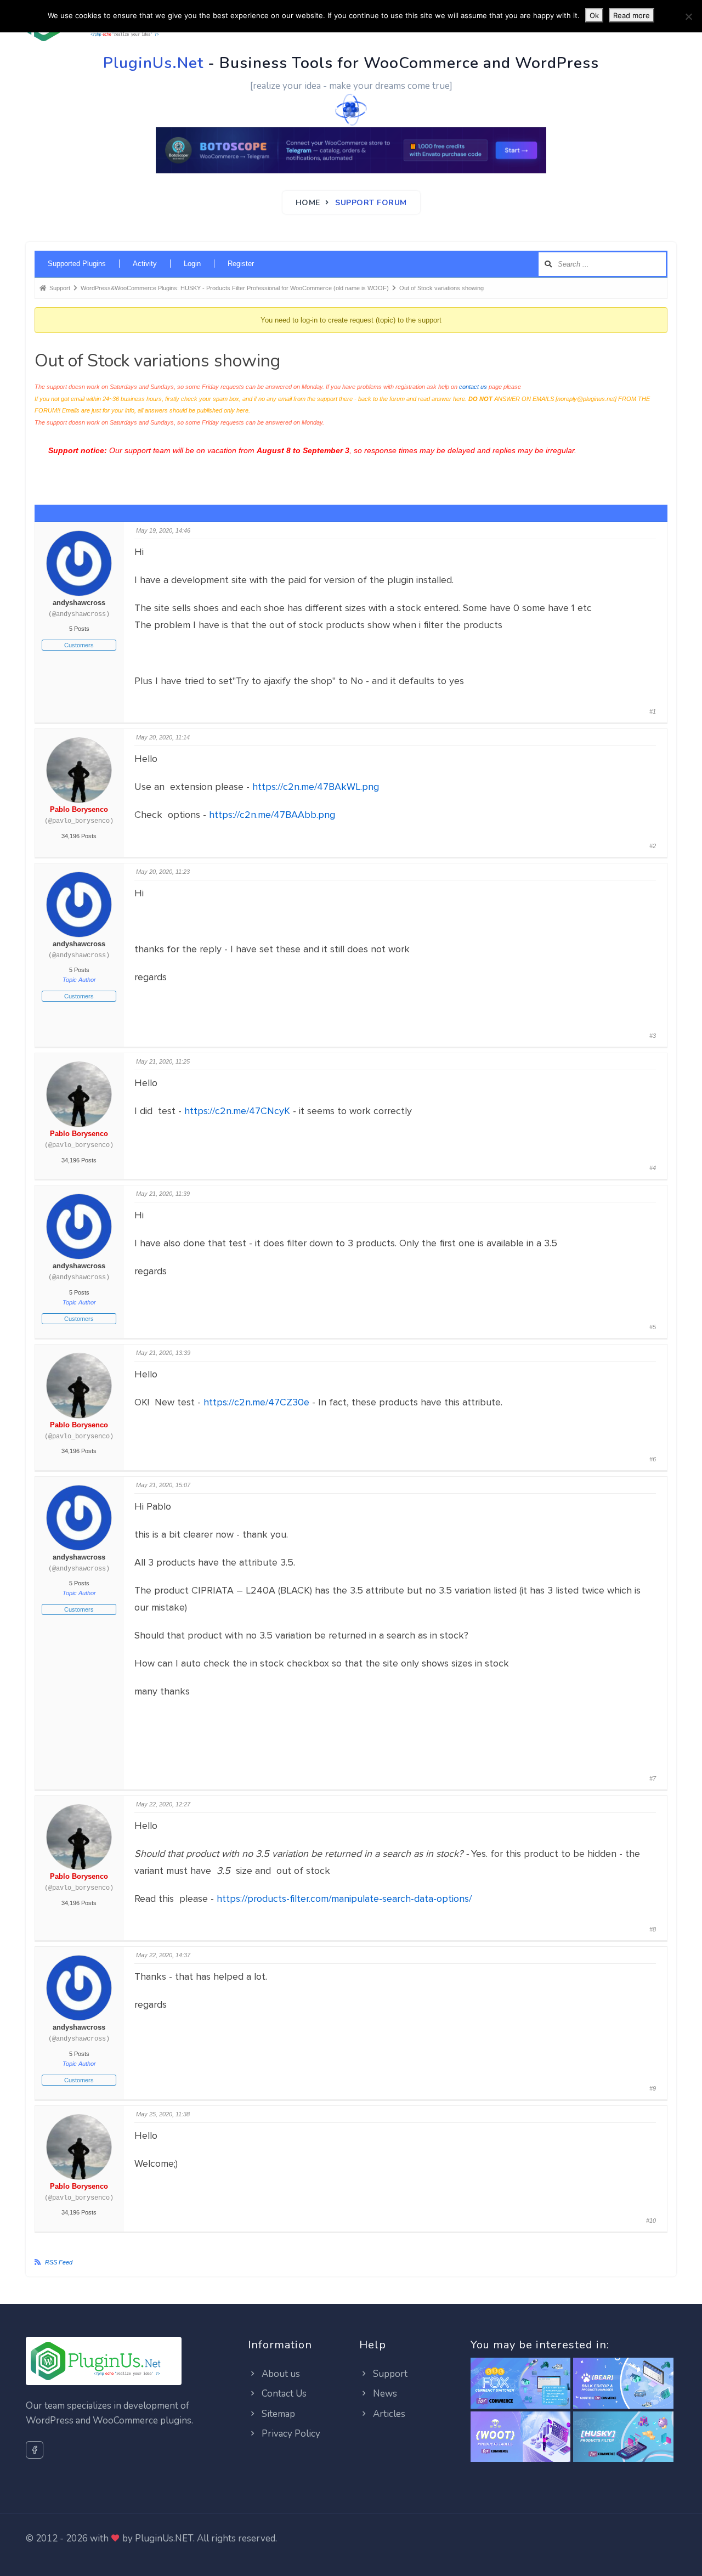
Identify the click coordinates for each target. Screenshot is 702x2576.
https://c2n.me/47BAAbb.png (272, 815)
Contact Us (283, 2394)
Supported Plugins (77, 264)
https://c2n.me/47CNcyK (237, 1111)
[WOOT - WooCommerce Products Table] (521, 2437)
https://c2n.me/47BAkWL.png (316, 787)
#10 (651, 2221)
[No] (688, 16)
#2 (653, 846)
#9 (653, 2088)
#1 (653, 711)
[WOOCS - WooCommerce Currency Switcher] (521, 2384)
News (384, 2394)
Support (389, 2374)
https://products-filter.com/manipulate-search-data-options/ (344, 1899)
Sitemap (277, 2414)
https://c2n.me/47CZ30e (256, 1402)
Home (308, 203)
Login (192, 264)
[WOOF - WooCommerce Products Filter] (623, 2437)
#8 (653, 1929)
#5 (653, 1327)
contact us (473, 387)
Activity (145, 264)
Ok (594, 15)
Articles (388, 2414)
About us (280, 2374)
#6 (653, 1459)
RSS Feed (59, 2262)
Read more (632, 15)
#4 (653, 1168)
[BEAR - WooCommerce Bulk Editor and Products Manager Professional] (623, 2384)
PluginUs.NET (164, 2538)
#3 (653, 1036)
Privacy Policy (290, 2434)
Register (241, 264)
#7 (653, 1778)
